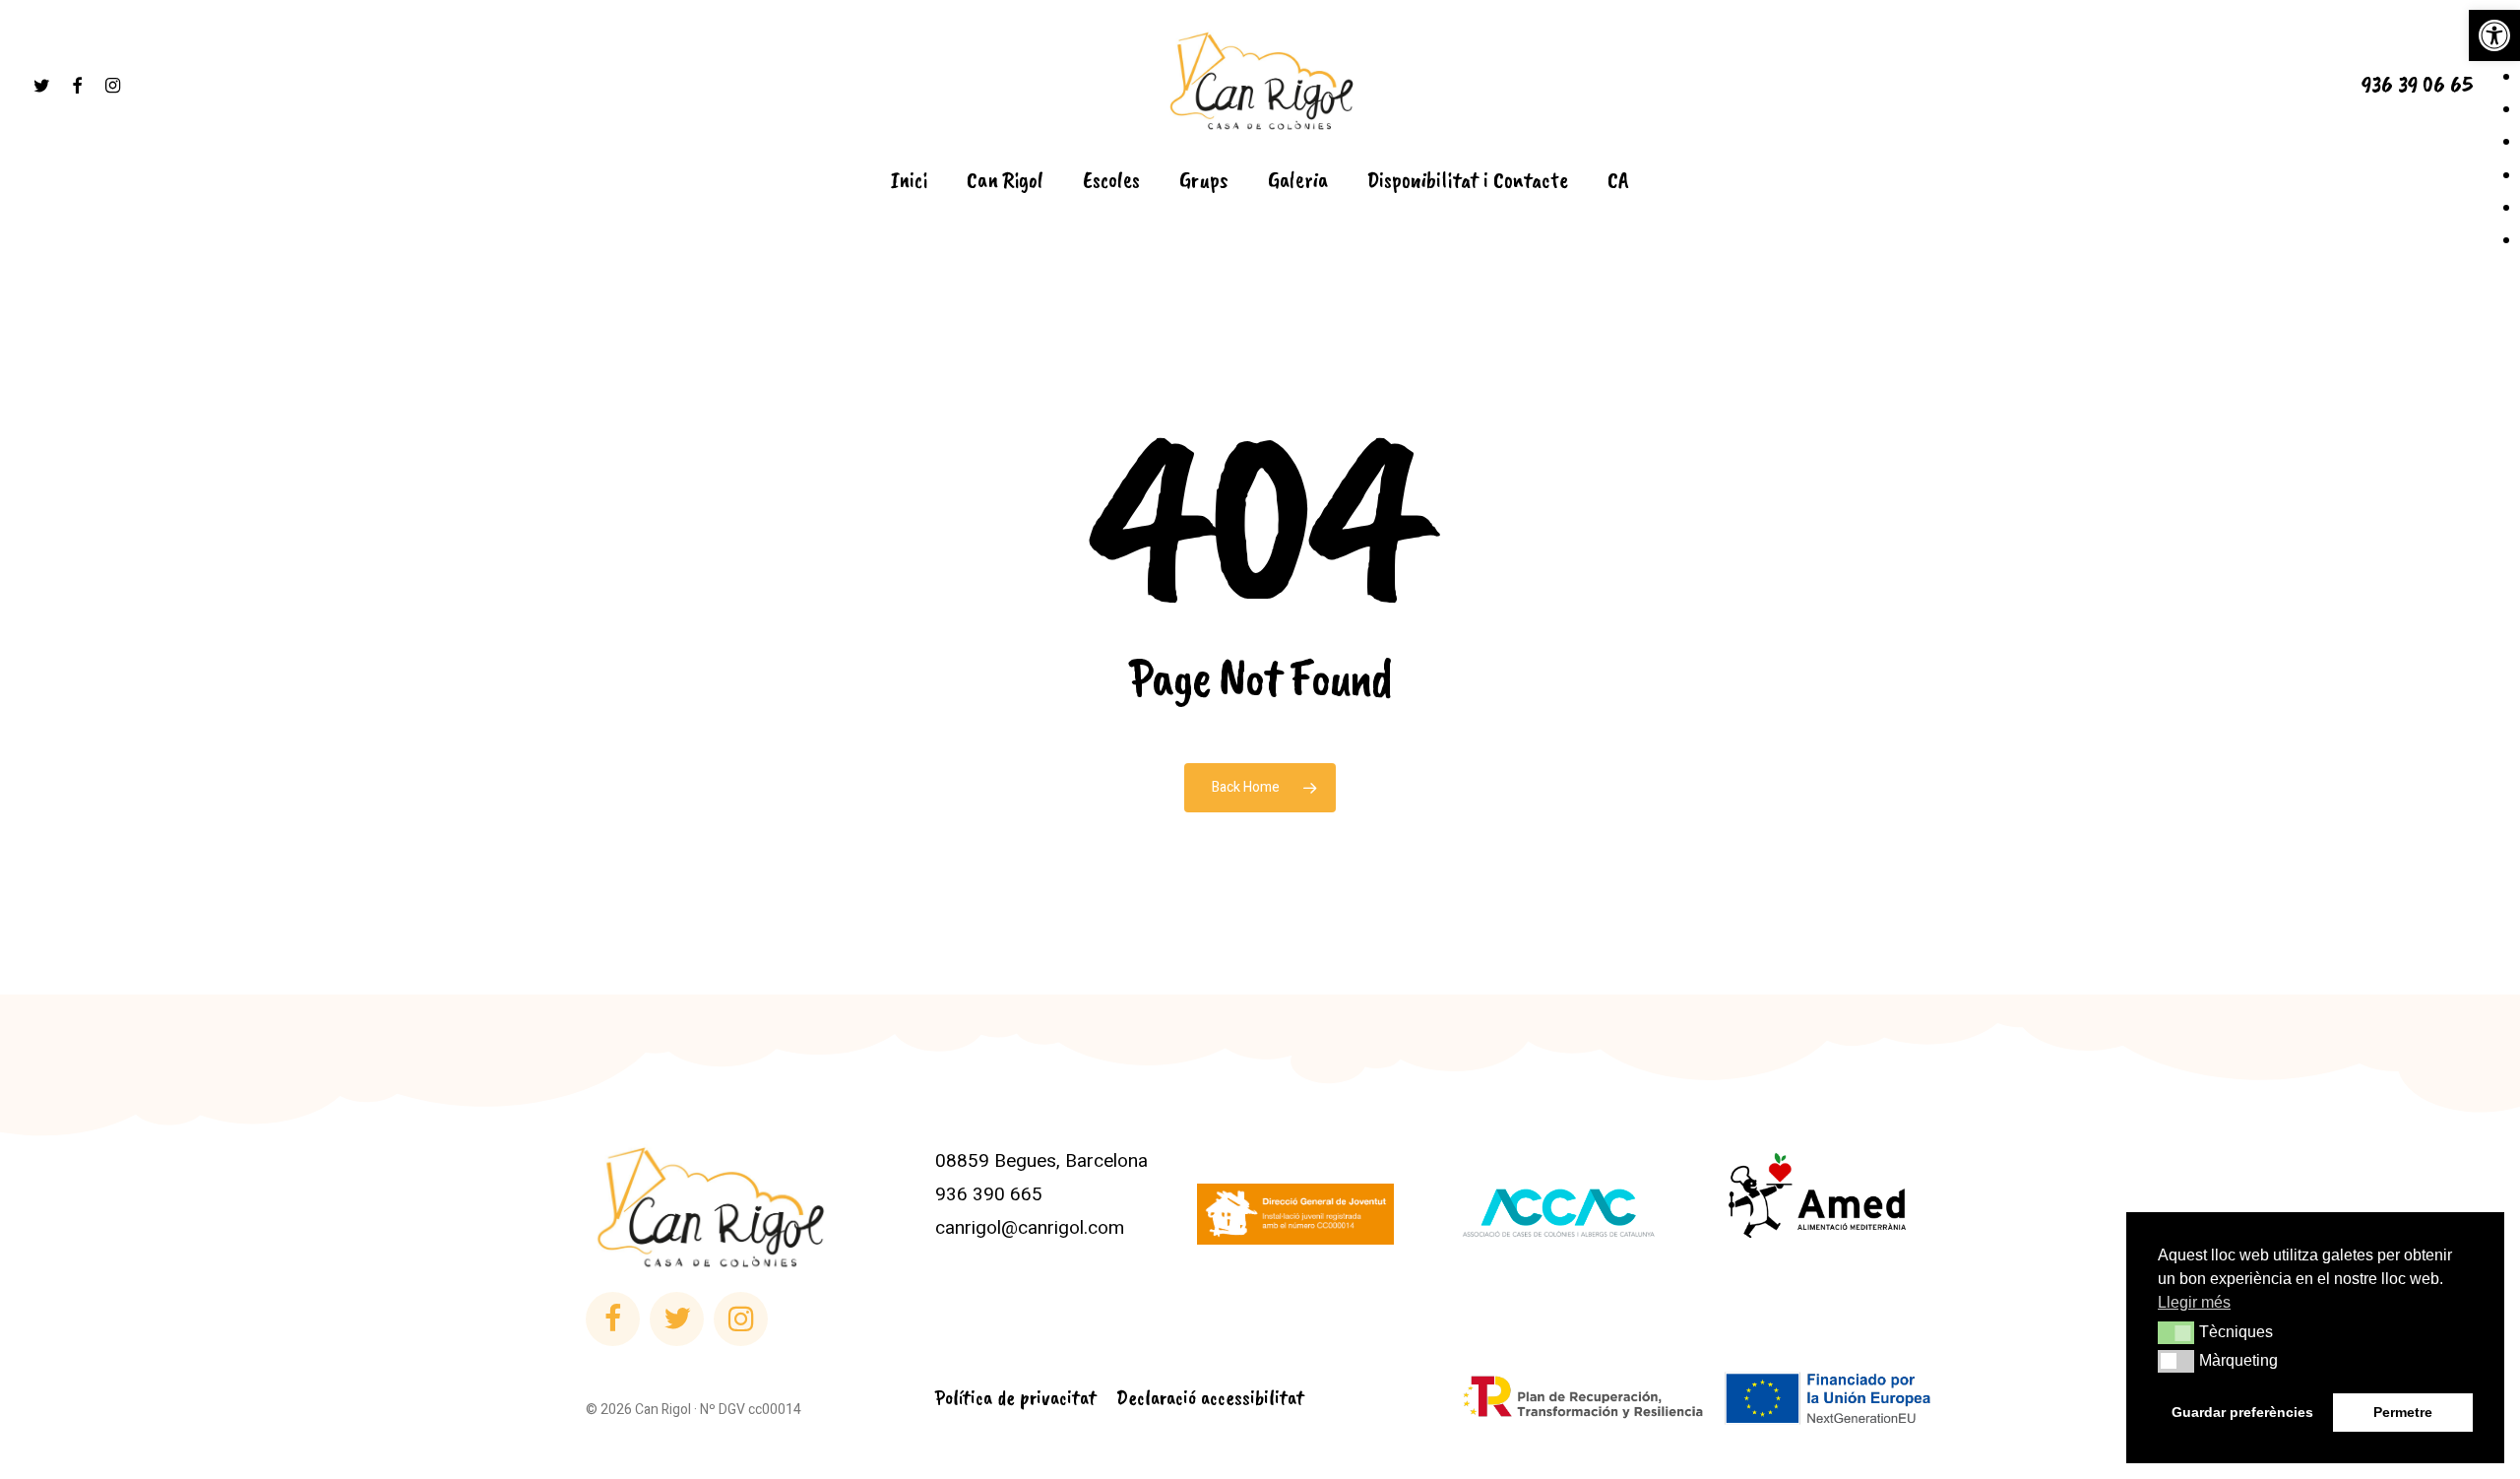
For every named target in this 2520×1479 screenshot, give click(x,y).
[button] (2494, 35)
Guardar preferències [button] (2242, 1412)
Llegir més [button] (2194, 1302)
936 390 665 (989, 1194)
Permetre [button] (2403, 1412)
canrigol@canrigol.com (1030, 1228)
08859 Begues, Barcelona (1041, 1161)
